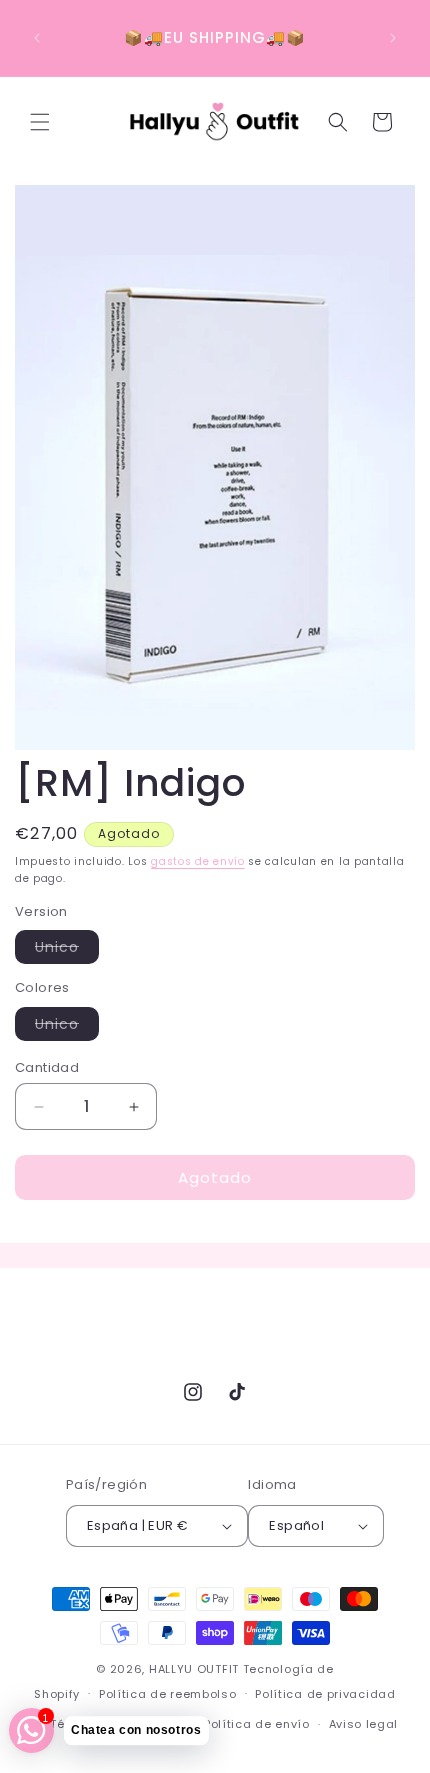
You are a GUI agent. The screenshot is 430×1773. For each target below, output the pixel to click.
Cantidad (47, 1067)
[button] (40, 122)
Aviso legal (364, 1724)
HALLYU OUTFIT (194, 1669)
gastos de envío (198, 861)
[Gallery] (215, 467)
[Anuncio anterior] (37, 38)
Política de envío (257, 1724)
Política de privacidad (325, 1694)
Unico (67, 950)
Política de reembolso (168, 1694)
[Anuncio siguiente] (393, 38)
